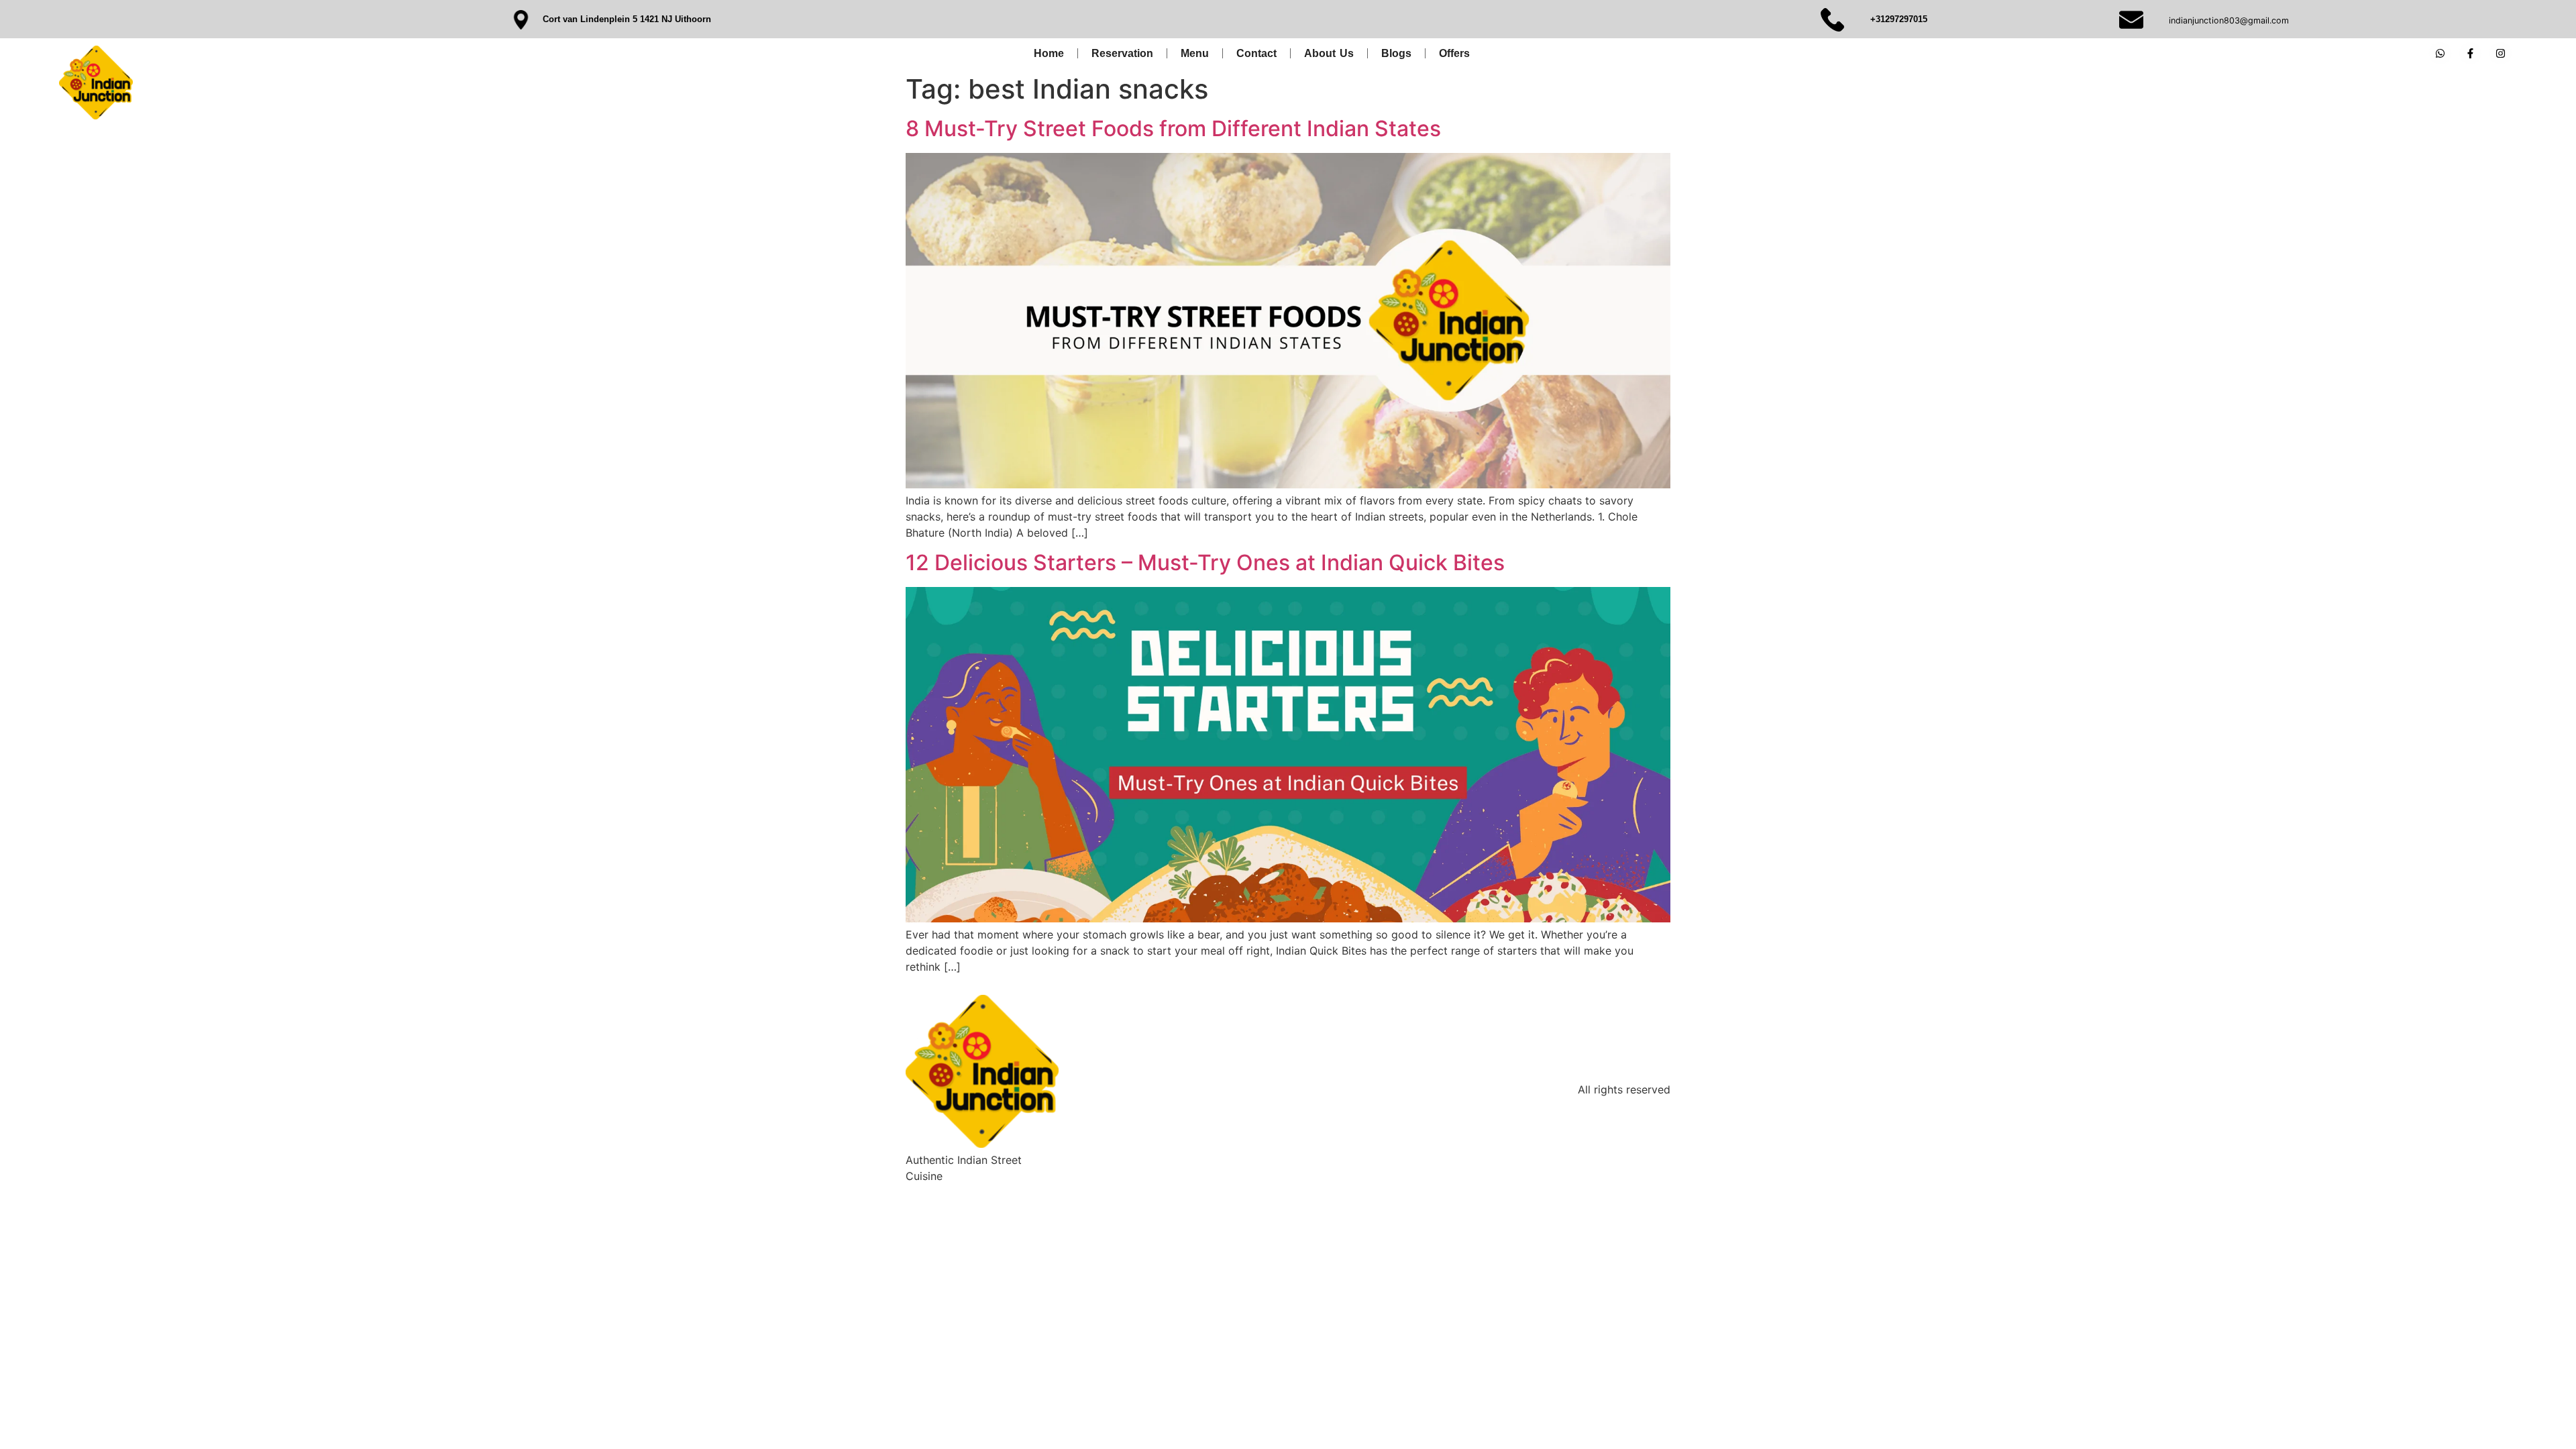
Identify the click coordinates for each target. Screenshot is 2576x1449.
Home (1049, 53)
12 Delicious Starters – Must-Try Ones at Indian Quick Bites (1205, 562)
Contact (1256, 53)
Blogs (1396, 53)
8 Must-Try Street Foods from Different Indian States (1173, 128)
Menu (1195, 53)
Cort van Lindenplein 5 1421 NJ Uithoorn (627, 19)
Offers (1454, 53)
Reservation (1122, 53)
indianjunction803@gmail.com (2229, 20)
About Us (1329, 53)
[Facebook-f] (2470, 53)
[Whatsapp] (2440, 53)
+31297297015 (1899, 19)
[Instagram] (2501, 53)
